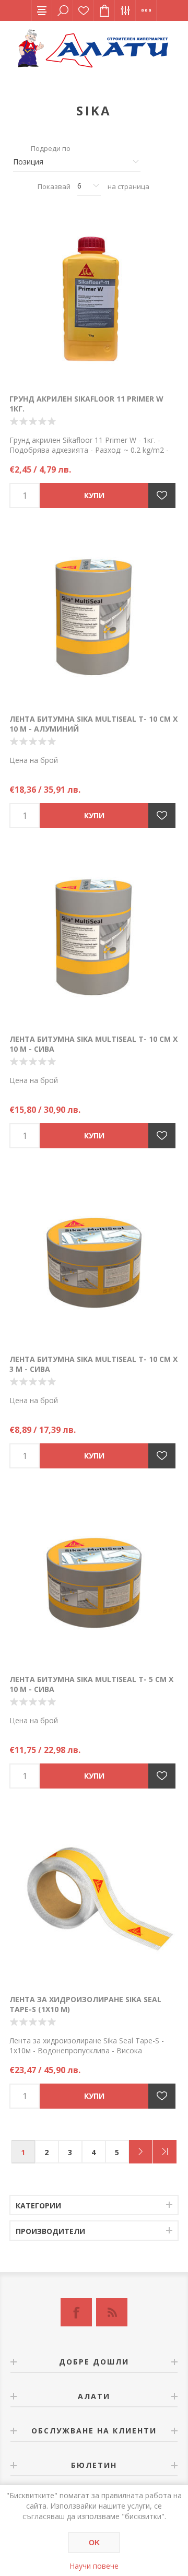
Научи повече (94, 2566)
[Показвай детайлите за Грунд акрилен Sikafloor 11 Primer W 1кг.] (94, 299)
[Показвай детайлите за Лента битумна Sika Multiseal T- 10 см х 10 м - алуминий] (94, 619)
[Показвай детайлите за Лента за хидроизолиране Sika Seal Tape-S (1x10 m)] (94, 1899)
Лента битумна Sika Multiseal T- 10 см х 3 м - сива (93, 1364)
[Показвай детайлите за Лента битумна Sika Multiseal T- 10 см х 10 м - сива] (94, 939)
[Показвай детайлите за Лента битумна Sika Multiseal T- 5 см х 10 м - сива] (94, 1579)
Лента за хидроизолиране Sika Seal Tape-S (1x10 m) (85, 2004)
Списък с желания (84, 10)
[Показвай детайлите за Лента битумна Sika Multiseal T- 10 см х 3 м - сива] (94, 1259)
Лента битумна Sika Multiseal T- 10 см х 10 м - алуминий (93, 724)
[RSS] (112, 2312)
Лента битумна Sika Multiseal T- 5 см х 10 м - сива (91, 1684)
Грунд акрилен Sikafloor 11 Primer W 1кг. (86, 404)
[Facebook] (76, 2312)
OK (94, 2543)
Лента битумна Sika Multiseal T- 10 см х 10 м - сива (93, 1044)
